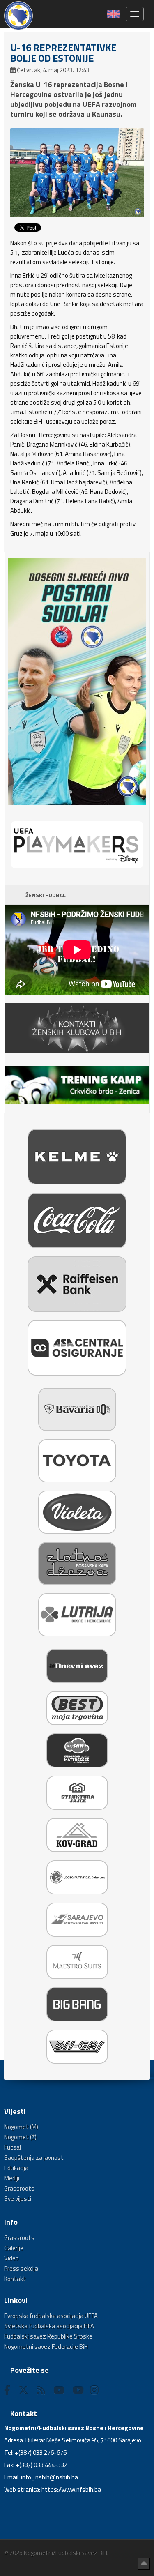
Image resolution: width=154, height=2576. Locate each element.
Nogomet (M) (21, 2127)
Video (11, 2258)
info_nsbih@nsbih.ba (49, 2477)
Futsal (13, 2147)
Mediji (12, 2178)
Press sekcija (21, 2268)
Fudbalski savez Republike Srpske (48, 2336)
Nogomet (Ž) (20, 2137)
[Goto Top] (144, 2564)
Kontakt (15, 2279)
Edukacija (16, 2168)
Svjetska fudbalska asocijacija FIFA (49, 2326)
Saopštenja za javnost (34, 2158)
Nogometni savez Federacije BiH (46, 2347)
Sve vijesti (18, 2199)
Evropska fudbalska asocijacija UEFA (51, 2316)
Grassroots (19, 2188)
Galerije (14, 2248)
